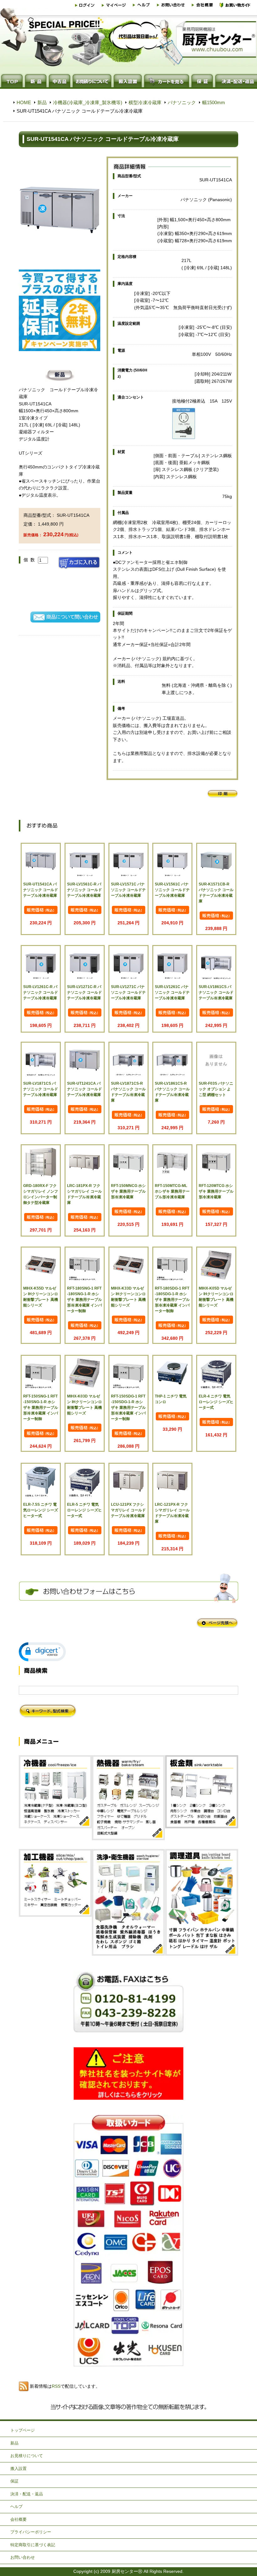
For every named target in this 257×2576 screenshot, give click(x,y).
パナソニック (182, 102)
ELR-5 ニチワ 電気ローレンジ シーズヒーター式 (84, 1510)
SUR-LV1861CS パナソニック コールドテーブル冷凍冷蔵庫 (216, 992)
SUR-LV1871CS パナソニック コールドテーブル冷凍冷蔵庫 (41, 1089)
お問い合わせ (23, 2557)
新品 (42, 102)
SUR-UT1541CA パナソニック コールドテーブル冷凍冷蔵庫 (41, 890)
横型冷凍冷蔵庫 (145, 102)
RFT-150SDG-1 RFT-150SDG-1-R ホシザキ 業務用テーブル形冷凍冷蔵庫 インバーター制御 (128, 1408)
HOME (24, 102)
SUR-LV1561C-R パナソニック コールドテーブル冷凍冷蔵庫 (84, 890)
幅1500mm (214, 102)
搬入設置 (18, 2469)
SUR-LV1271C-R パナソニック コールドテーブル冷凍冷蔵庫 (84, 992)
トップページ (23, 2430)
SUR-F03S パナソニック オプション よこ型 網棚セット (216, 1089)
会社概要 (18, 2519)
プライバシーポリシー (31, 2532)
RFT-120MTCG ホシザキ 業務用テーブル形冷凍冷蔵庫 (216, 1191)
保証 (14, 2481)
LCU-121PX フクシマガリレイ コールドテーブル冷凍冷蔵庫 (128, 1510)
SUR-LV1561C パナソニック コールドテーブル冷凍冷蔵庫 (172, 890)
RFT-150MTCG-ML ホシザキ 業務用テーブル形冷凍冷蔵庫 (172, 1191)
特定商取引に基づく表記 (33, 2545)
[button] (42, 1652)
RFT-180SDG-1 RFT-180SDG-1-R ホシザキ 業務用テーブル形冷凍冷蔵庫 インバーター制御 (172, 1300)
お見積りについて (27, 2456)
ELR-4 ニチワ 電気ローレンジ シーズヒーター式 (216, 1402)
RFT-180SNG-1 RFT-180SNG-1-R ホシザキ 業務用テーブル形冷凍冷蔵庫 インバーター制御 (84, 1300)
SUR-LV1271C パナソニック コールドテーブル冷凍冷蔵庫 (128, 992)
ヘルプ (16, 2507)
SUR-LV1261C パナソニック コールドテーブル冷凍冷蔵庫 (172, 992)
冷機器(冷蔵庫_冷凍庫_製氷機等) (88, 102)
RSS (56, 2386)
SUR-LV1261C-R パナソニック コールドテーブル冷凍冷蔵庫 (41, 992)
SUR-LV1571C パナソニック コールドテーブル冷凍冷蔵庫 (128, 890)
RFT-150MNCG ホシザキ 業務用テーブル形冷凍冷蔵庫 (128, 1191)
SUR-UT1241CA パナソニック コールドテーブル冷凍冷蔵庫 (84, 1089)
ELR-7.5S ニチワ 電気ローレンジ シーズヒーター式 (41, 1510)
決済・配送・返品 (27, 2494)
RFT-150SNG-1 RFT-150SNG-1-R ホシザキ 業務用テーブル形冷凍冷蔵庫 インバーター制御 (41, 1408)
